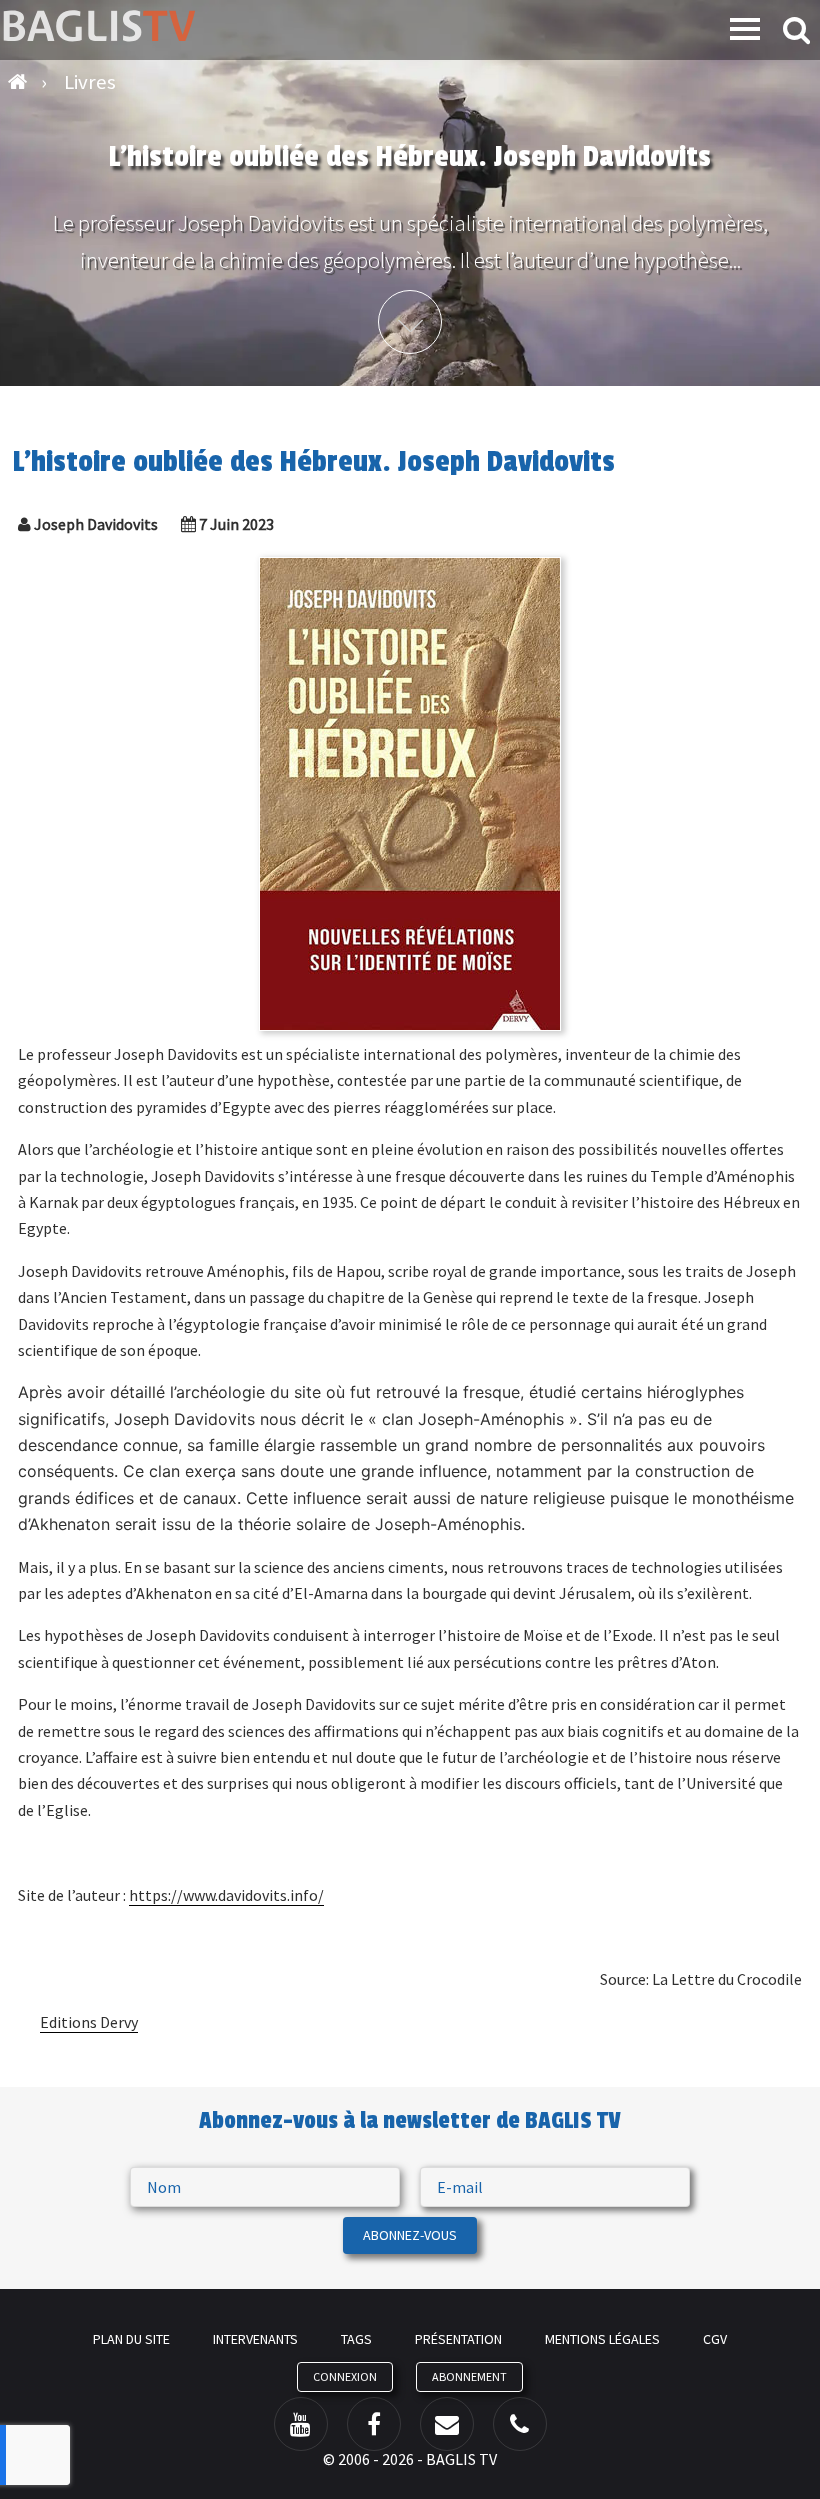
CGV (715, 2339)
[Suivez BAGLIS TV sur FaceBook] (374, 2424)
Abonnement (469, 2376)
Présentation (458, 2339)
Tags (356, 2339)
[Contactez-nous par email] (447, 2424)
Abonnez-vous (410, 2235)
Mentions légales (602, 2339)
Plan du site (131, 2339)
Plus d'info (410, 322)
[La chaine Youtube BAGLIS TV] (301, 2424)
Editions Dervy (89, 2022)
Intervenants (255, 2339)
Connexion (345, 2376)
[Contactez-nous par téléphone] (520, 2424)
